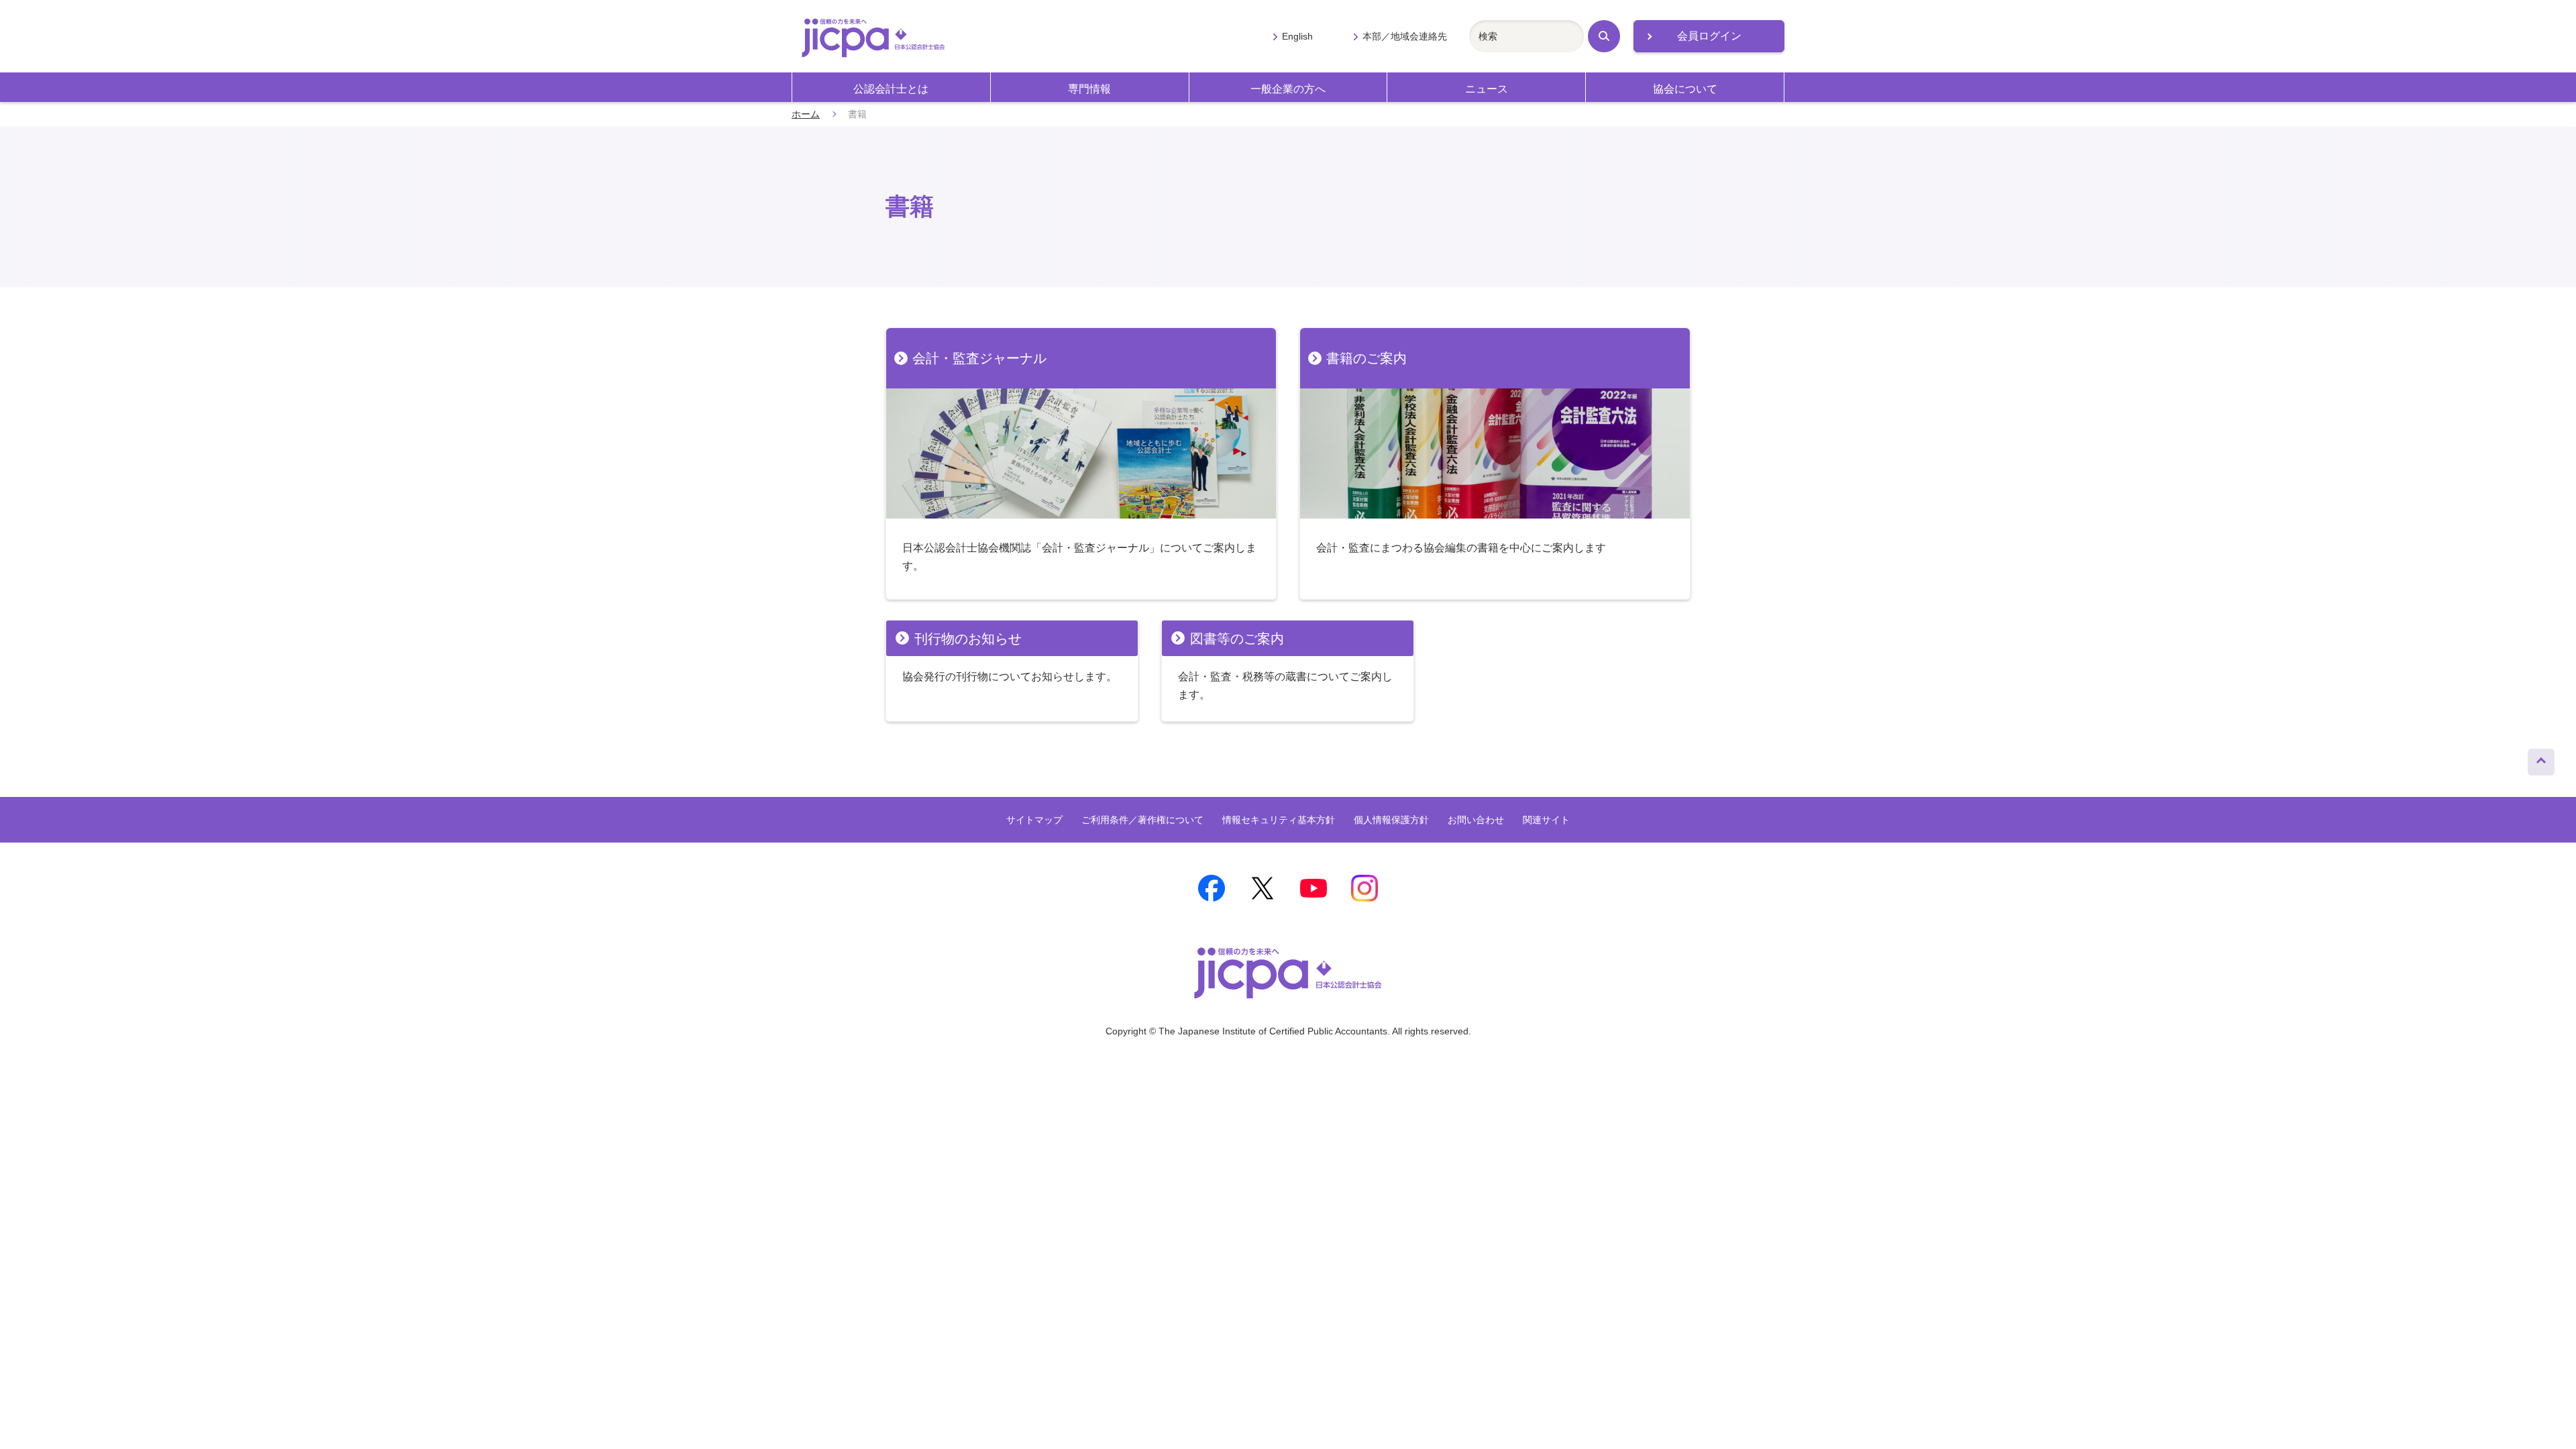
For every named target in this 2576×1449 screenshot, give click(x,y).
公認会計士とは (891, 89)
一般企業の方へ (1288, 89)
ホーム (806, 114)
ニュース (1487, 89)
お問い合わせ (1476, 820)
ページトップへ (2541, 759)
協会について (1685, 89)
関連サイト (1546, 820)
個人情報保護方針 (1391, 820)
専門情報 (1089, 89)
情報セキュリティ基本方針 (1279, 820)
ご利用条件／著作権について (1142, 820)
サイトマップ (1034, 820)
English (1297, 36)
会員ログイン (1709, 36)
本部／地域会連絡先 (1405, 36)
